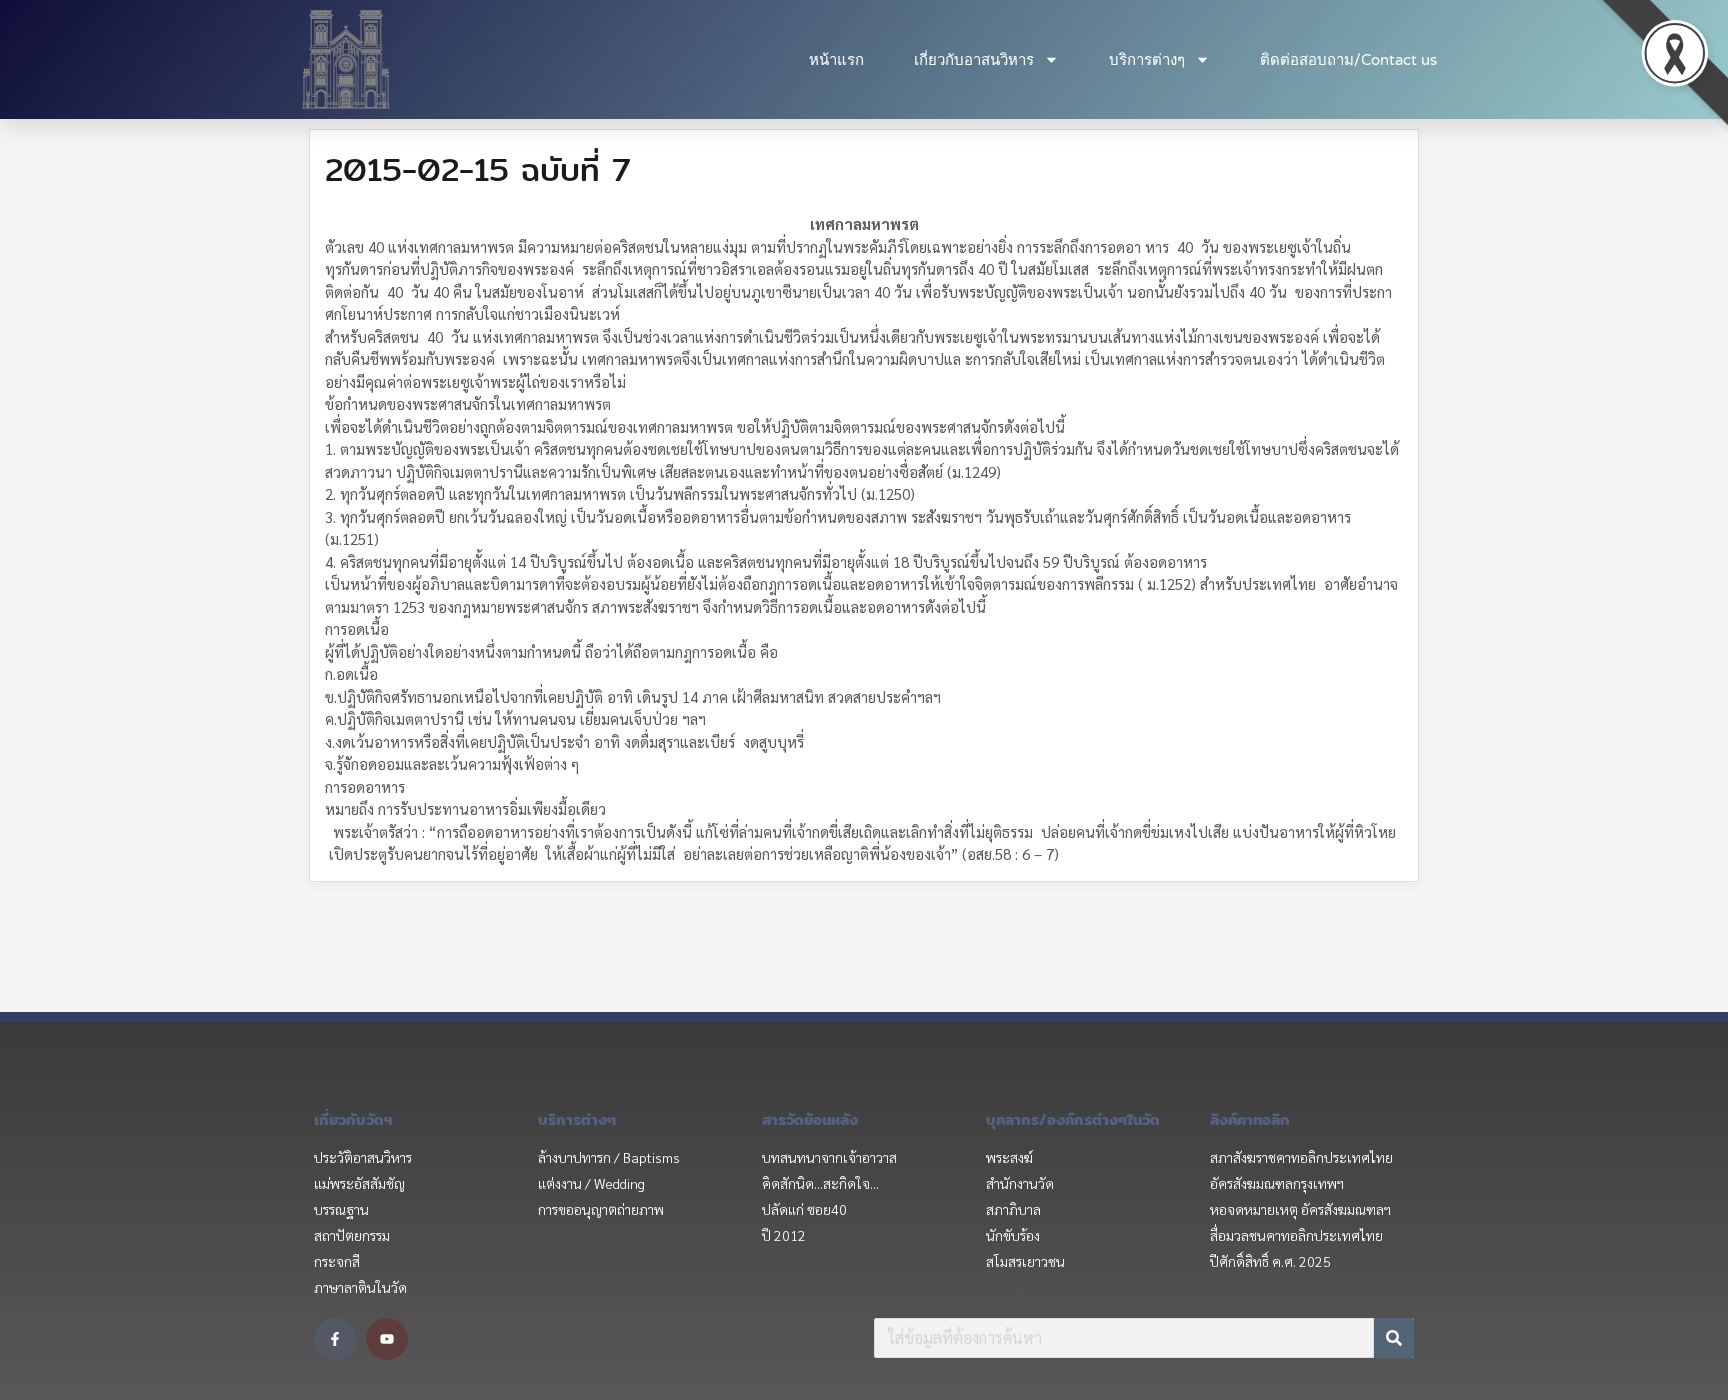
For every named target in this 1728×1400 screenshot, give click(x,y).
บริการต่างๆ (1147, 60)
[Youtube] (387, 1339)
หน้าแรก (836, 60)
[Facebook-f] (335, 1339)
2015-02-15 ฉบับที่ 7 (478, 169)
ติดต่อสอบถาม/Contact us (1348, 60)
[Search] (1394, 1338)
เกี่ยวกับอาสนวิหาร (974, 60)
